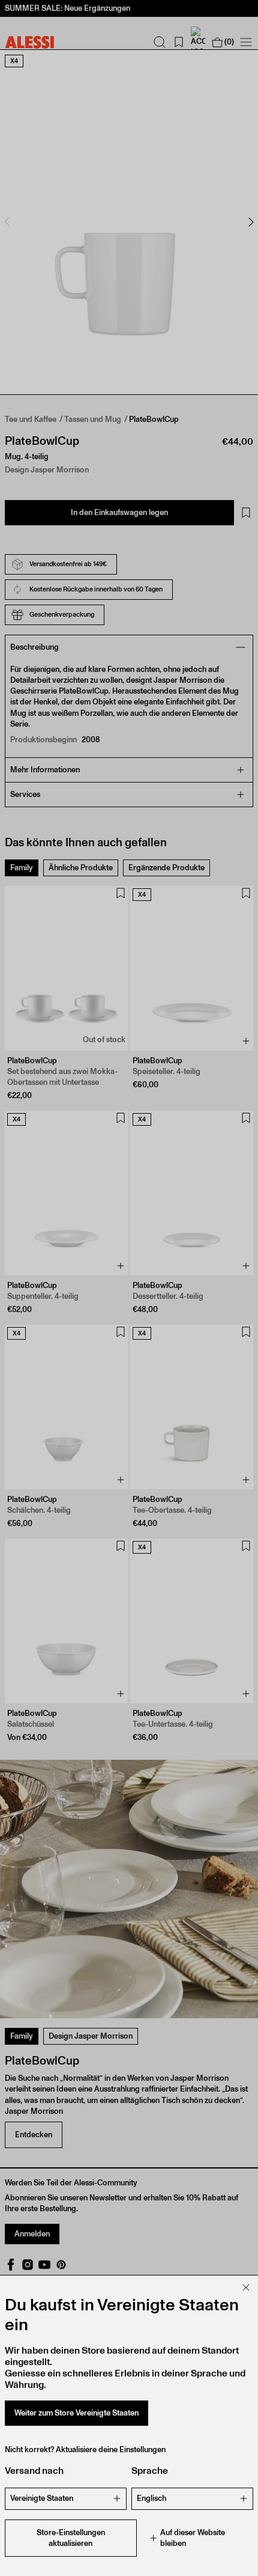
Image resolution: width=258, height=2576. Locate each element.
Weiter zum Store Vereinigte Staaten (76, 2413)
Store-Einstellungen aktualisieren (71, 2538)
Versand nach (34, 2471)
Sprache (150, 2471)
